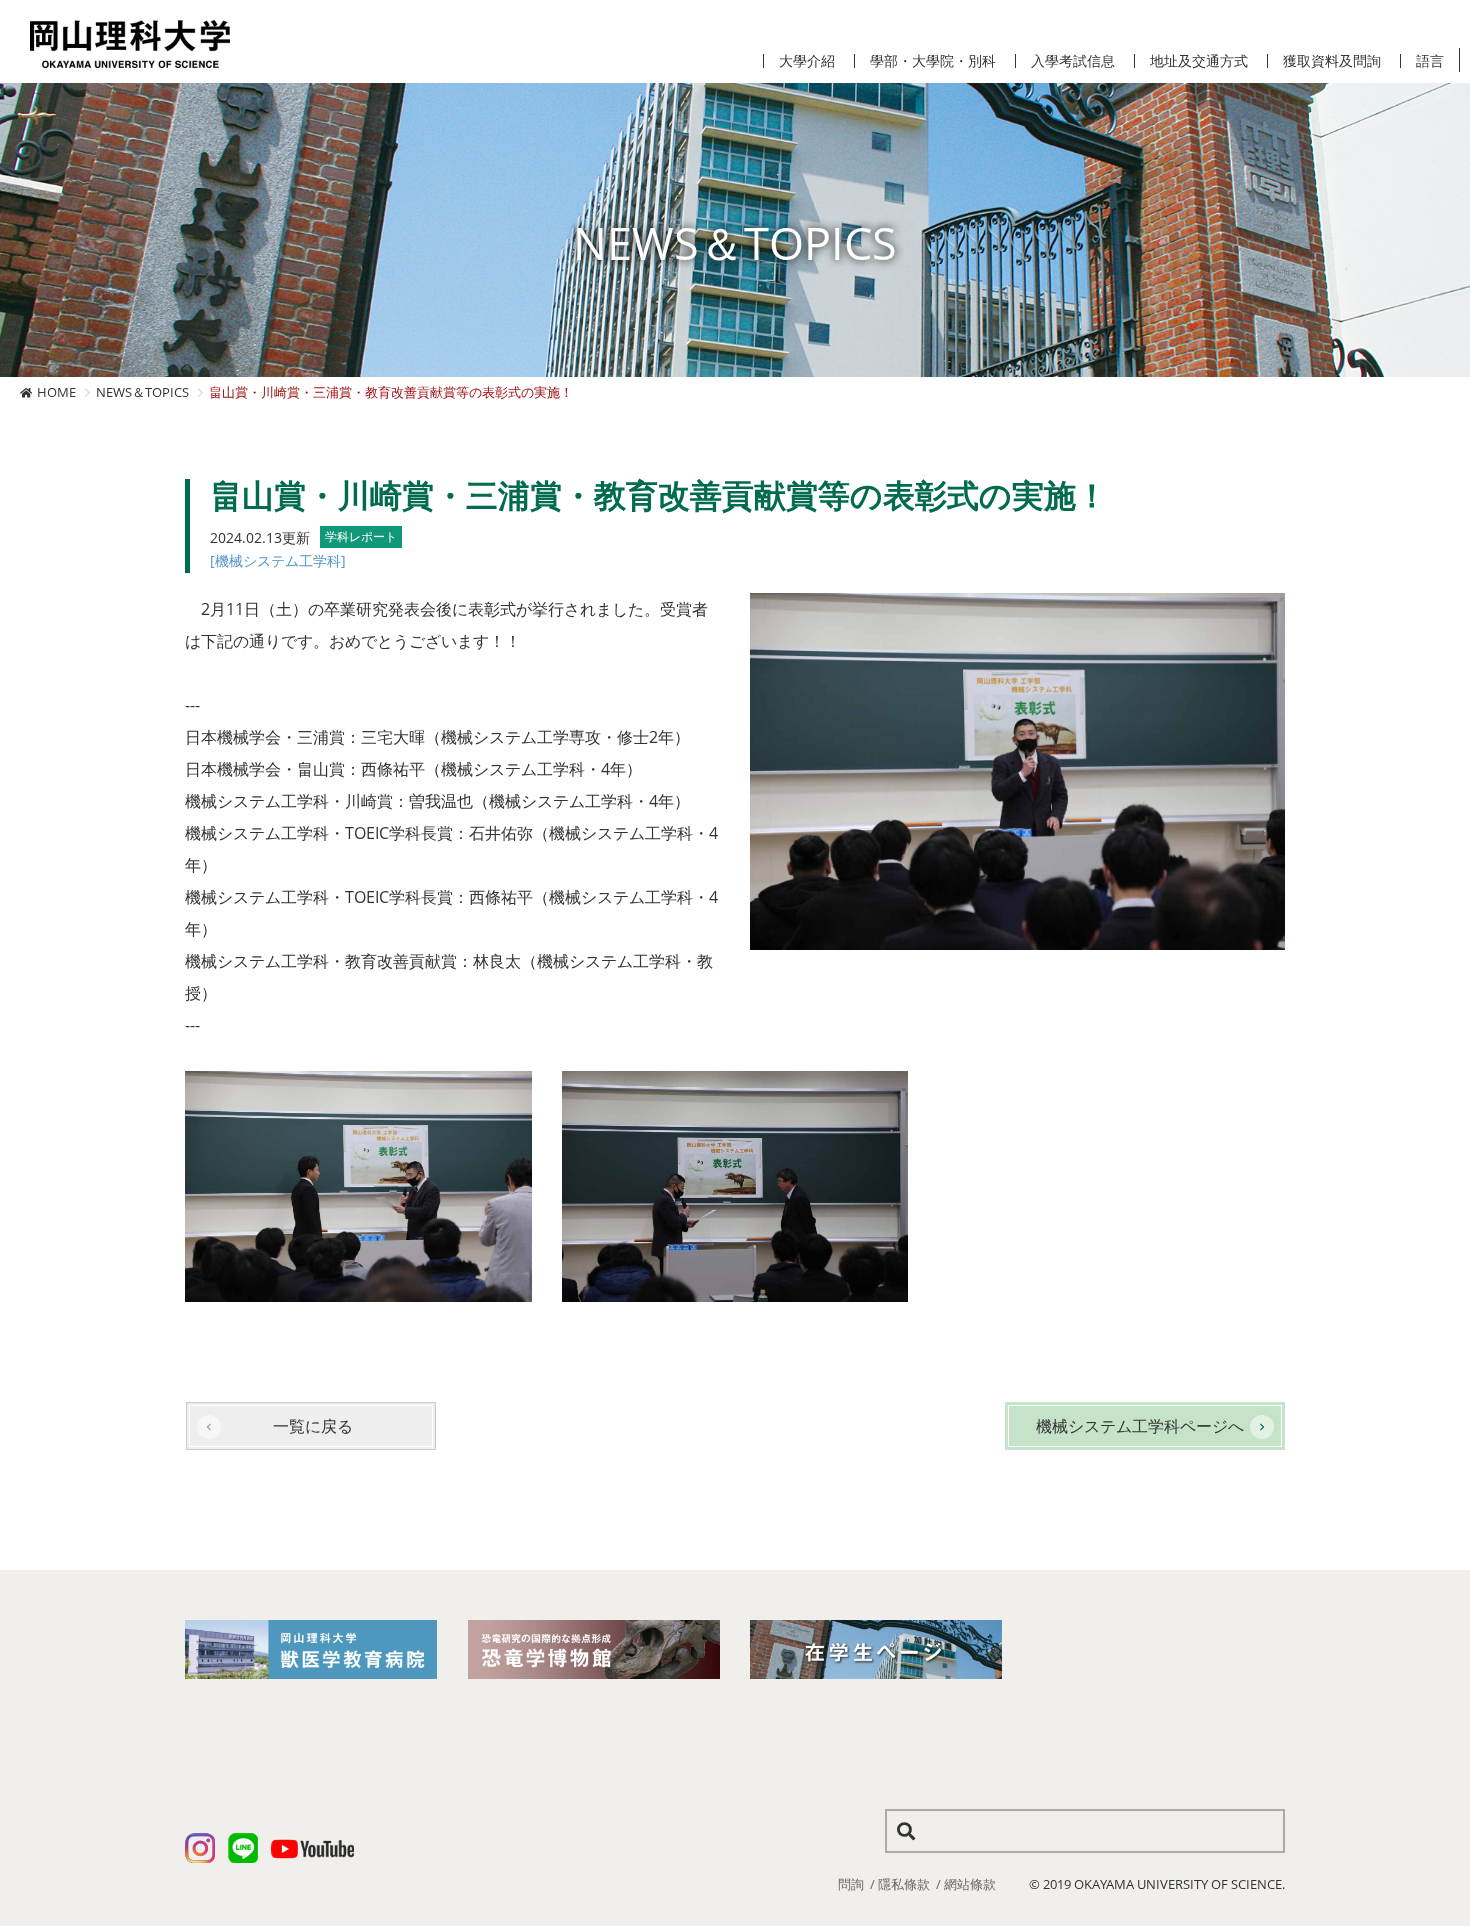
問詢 (851, 1884)
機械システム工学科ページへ (1140, 1426)
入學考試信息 (1073, 61)
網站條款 (970, 1884)
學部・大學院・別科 (933, 61)
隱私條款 (904, 1884)
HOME (56, 392)
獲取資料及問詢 (1332, 61)
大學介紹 (807, 61)
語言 (1430, 61)
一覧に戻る (313, 1426)
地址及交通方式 (1199, 61)
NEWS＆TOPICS (142, 392)
